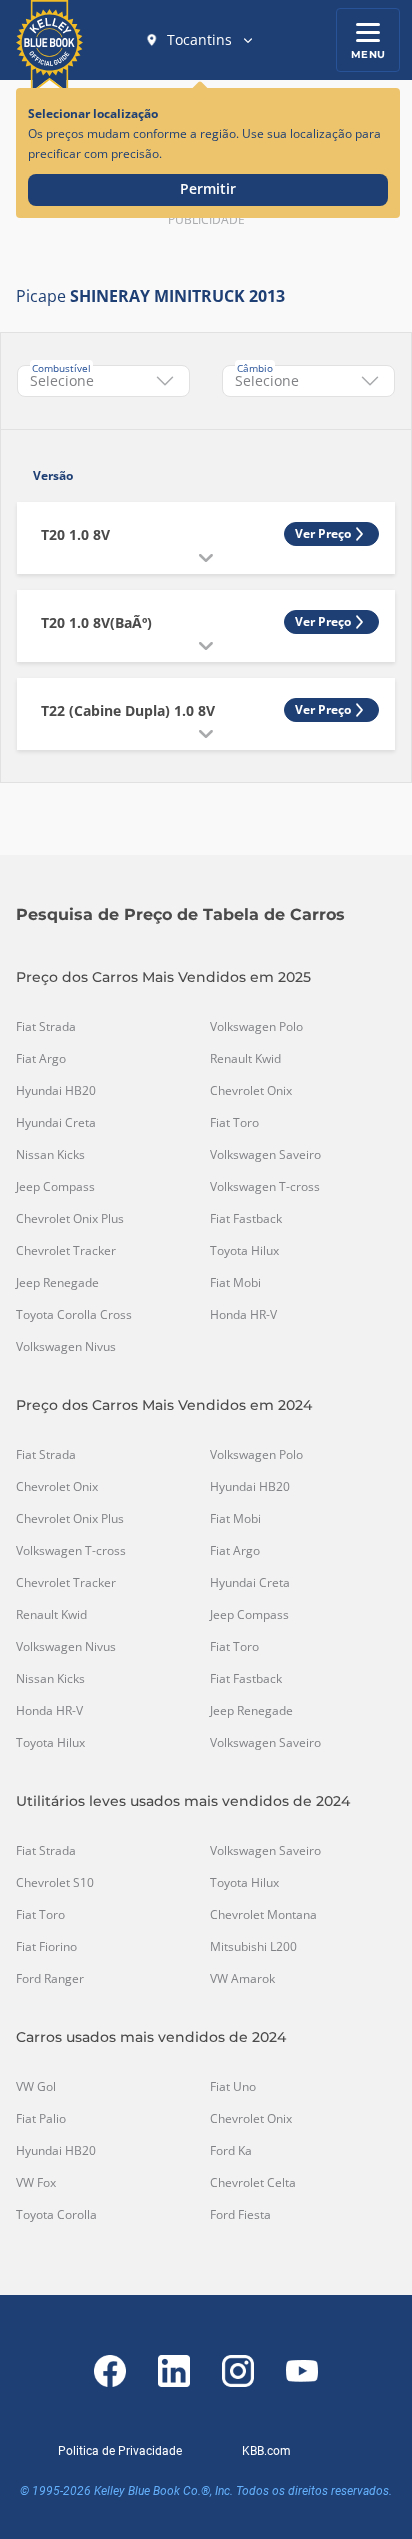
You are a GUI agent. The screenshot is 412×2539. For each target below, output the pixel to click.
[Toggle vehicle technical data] (206, 558)
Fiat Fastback (246, 1219)
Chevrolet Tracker (66, 1251)
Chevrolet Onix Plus (70, 1219)
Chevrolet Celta (253, 2183)
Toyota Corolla (56, 2215)
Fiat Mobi (235, 1283)
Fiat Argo (41, 1059)
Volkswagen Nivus (66, 1347)
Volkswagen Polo (256, 1027)
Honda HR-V (243, 1315)
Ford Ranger (50, 1979)
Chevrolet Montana (263, 1915)
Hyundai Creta (56, 1123)
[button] (200, 40)
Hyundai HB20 (56, 1091)
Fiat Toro (234, 1123)
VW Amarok (242, 1979)
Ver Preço (323, 533)
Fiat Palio (41, 2119)
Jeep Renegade (57, 1283)
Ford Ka (231, 2151)
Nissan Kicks (50, 1155)
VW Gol (36, 2087)
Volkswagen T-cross (265, 1187)
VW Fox (36, 2183)
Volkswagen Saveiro (265, 1155)
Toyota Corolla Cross (74, 1315)
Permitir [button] (208, 188)
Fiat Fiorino (46, 1947)
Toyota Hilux (244, 1251)
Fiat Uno (233, 2087)
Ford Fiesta (240, 2215)
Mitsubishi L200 (253, 1947)
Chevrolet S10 (55, 1883)
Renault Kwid (245, 1059)
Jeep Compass (55, 1187)
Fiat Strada (46, 1027)
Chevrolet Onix (251, 1091)
